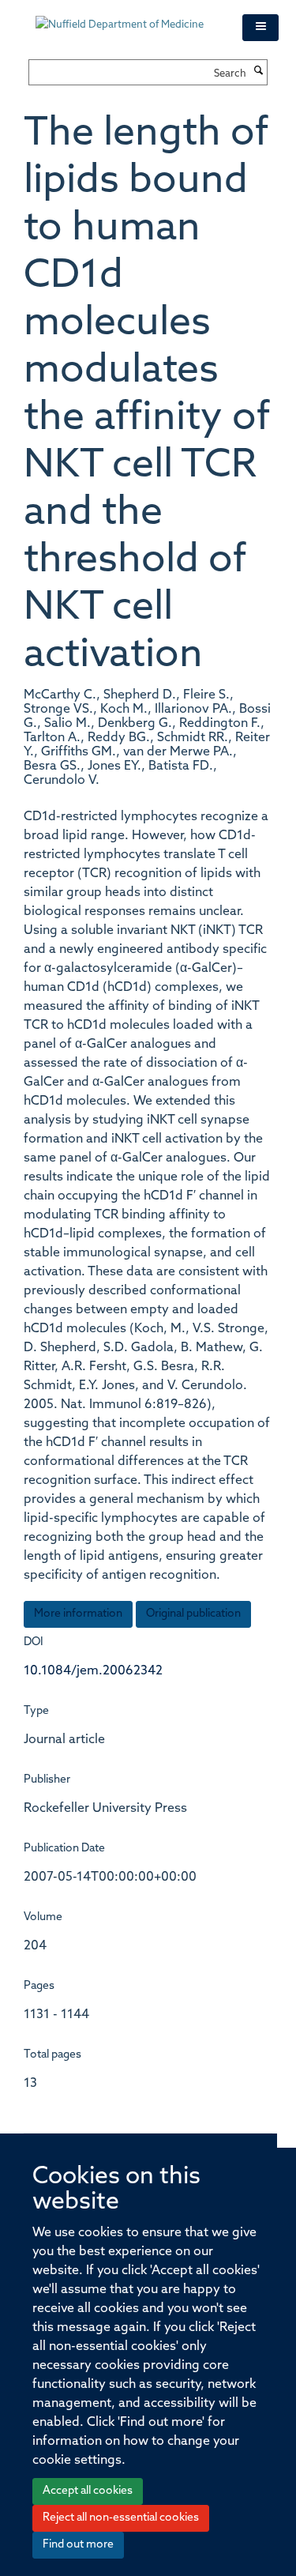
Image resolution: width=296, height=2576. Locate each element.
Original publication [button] (193, 1614)
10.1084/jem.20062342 (93, 1671)
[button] (260, 28)
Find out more (78, 2545)
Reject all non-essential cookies (121, 2518)
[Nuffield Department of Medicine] (127, 17)
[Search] (259, 72)
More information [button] (78, 1614)
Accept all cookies (88, 2491)
